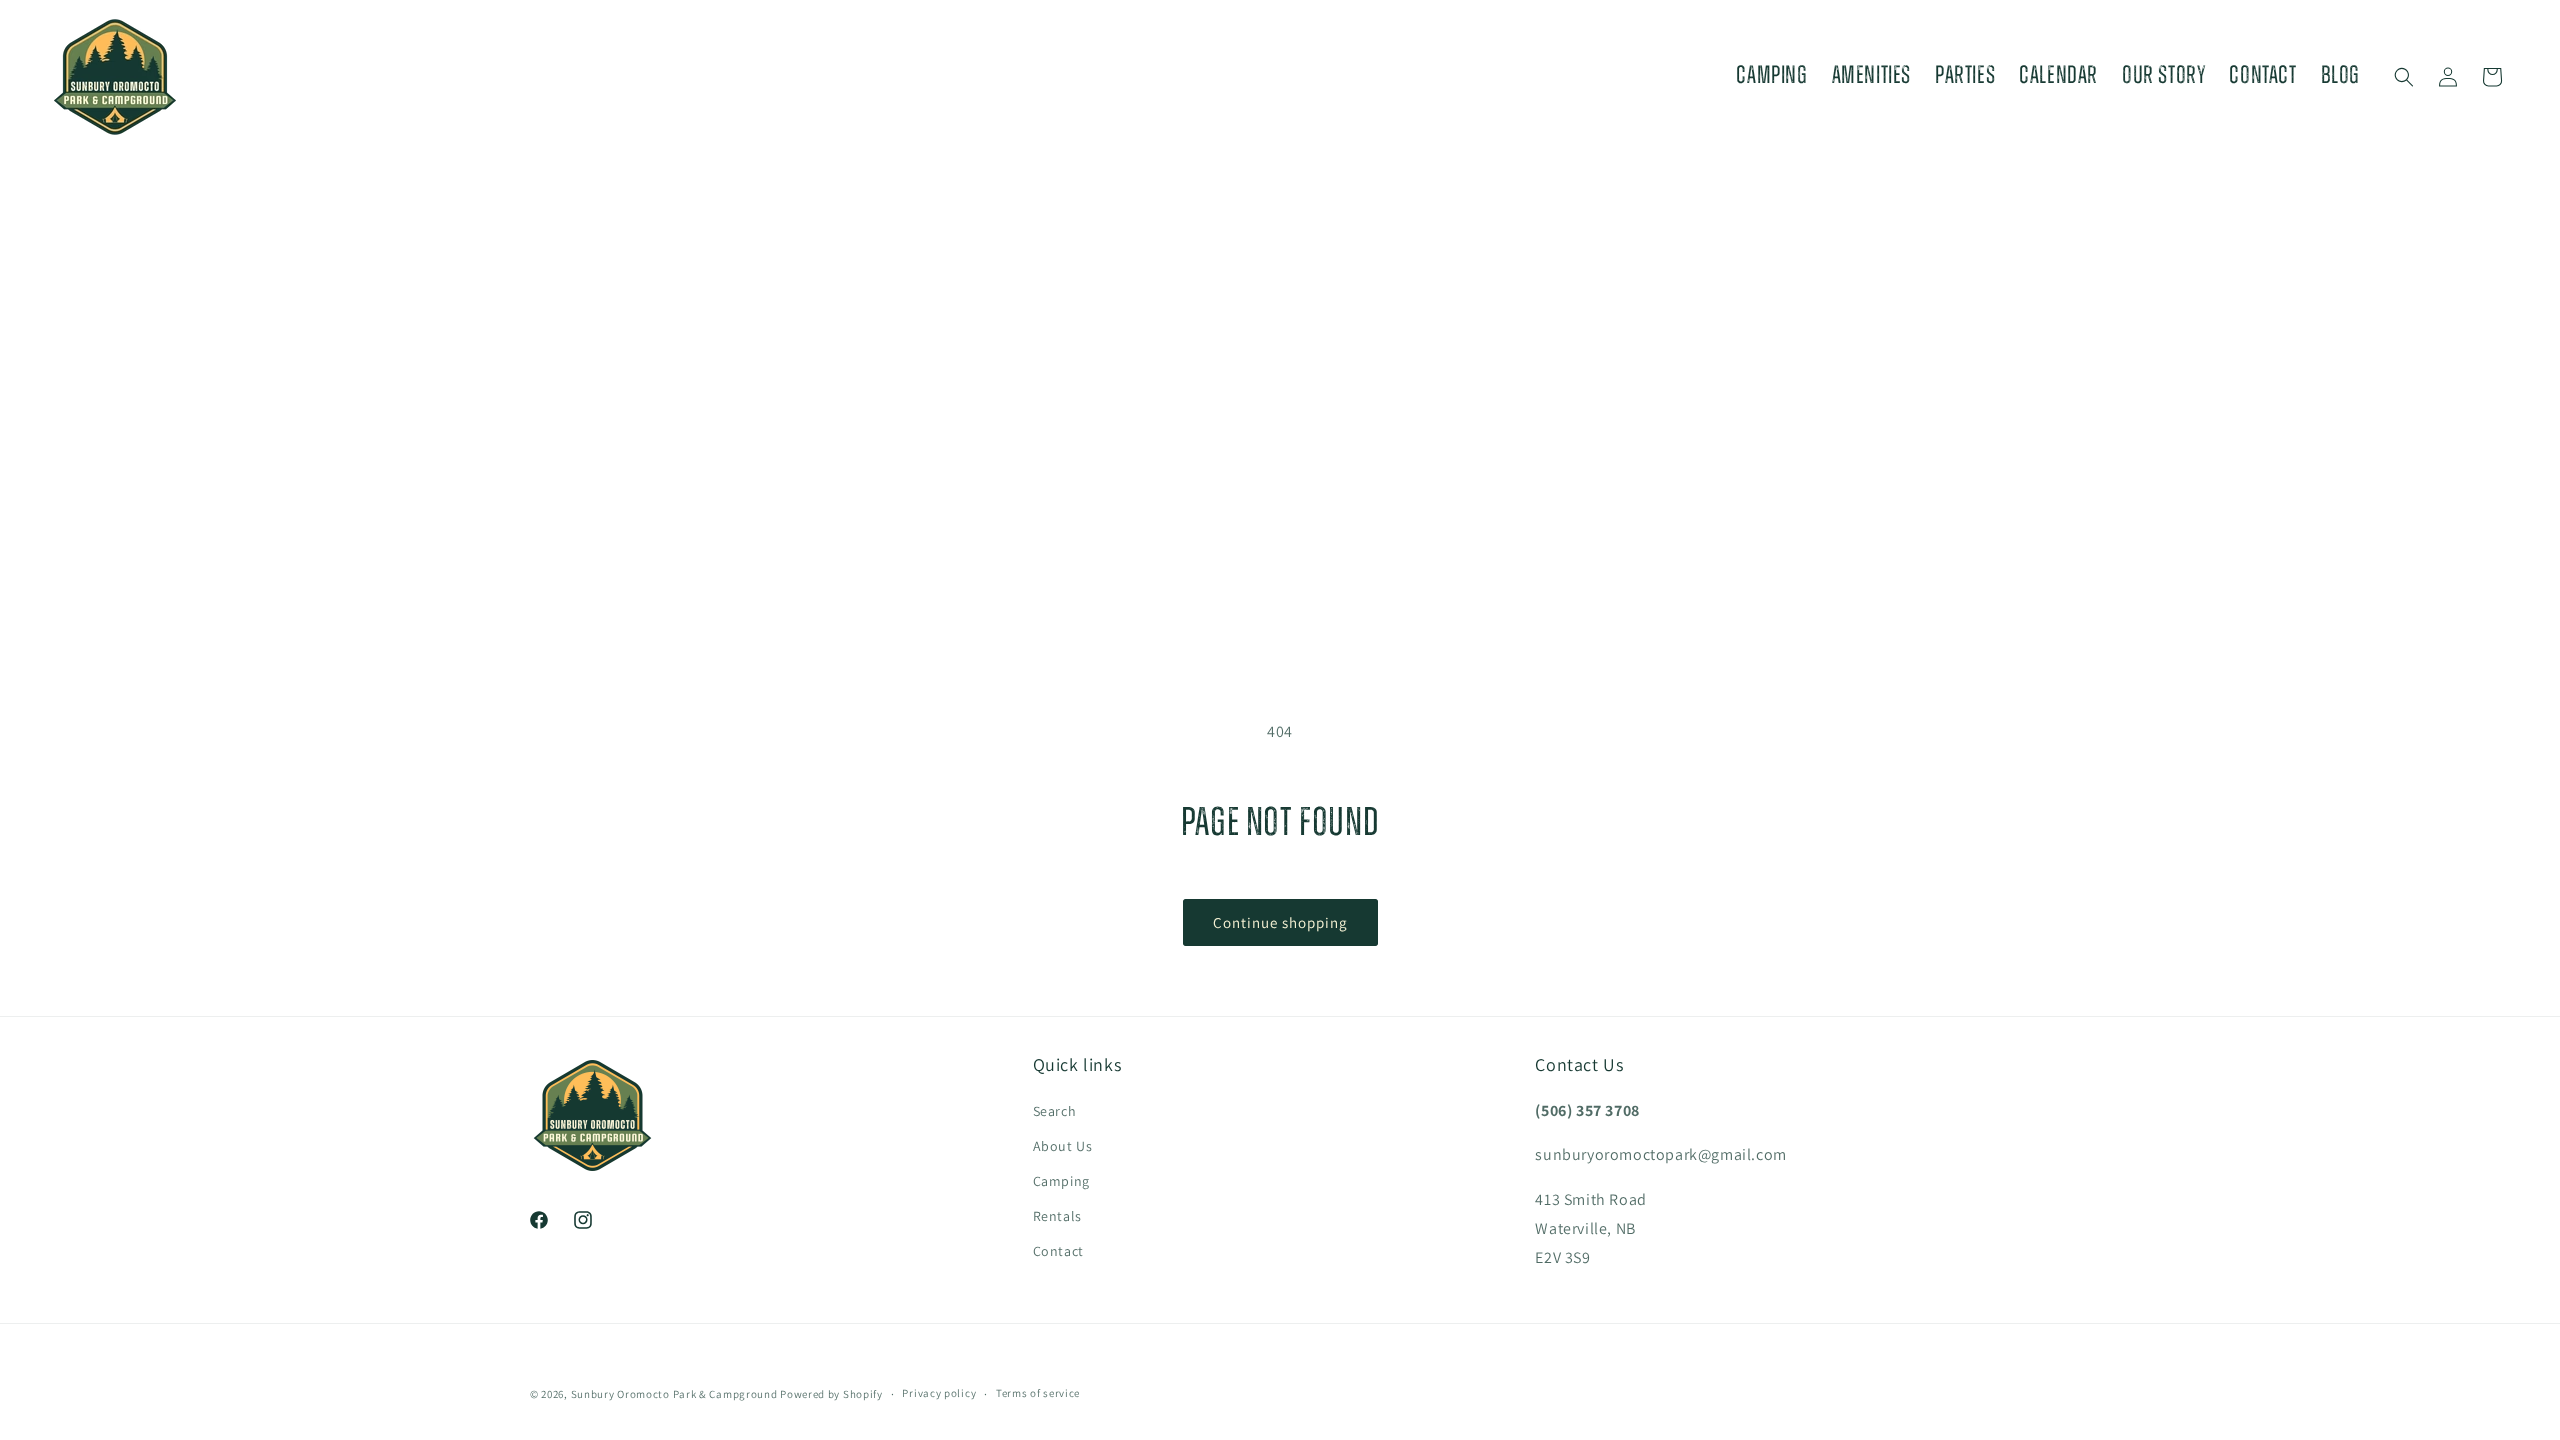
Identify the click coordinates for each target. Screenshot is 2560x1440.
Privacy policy (939, 1393)
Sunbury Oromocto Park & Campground (674, 1394)
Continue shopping (1280, 922)
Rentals (1057, 1216)
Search (1055, 1111)
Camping (1061, 1181)
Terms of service (1038, 1393)
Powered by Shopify (831, 1394)
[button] (2404, 77)
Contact (1058, 1251)
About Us (1063, 1146)
